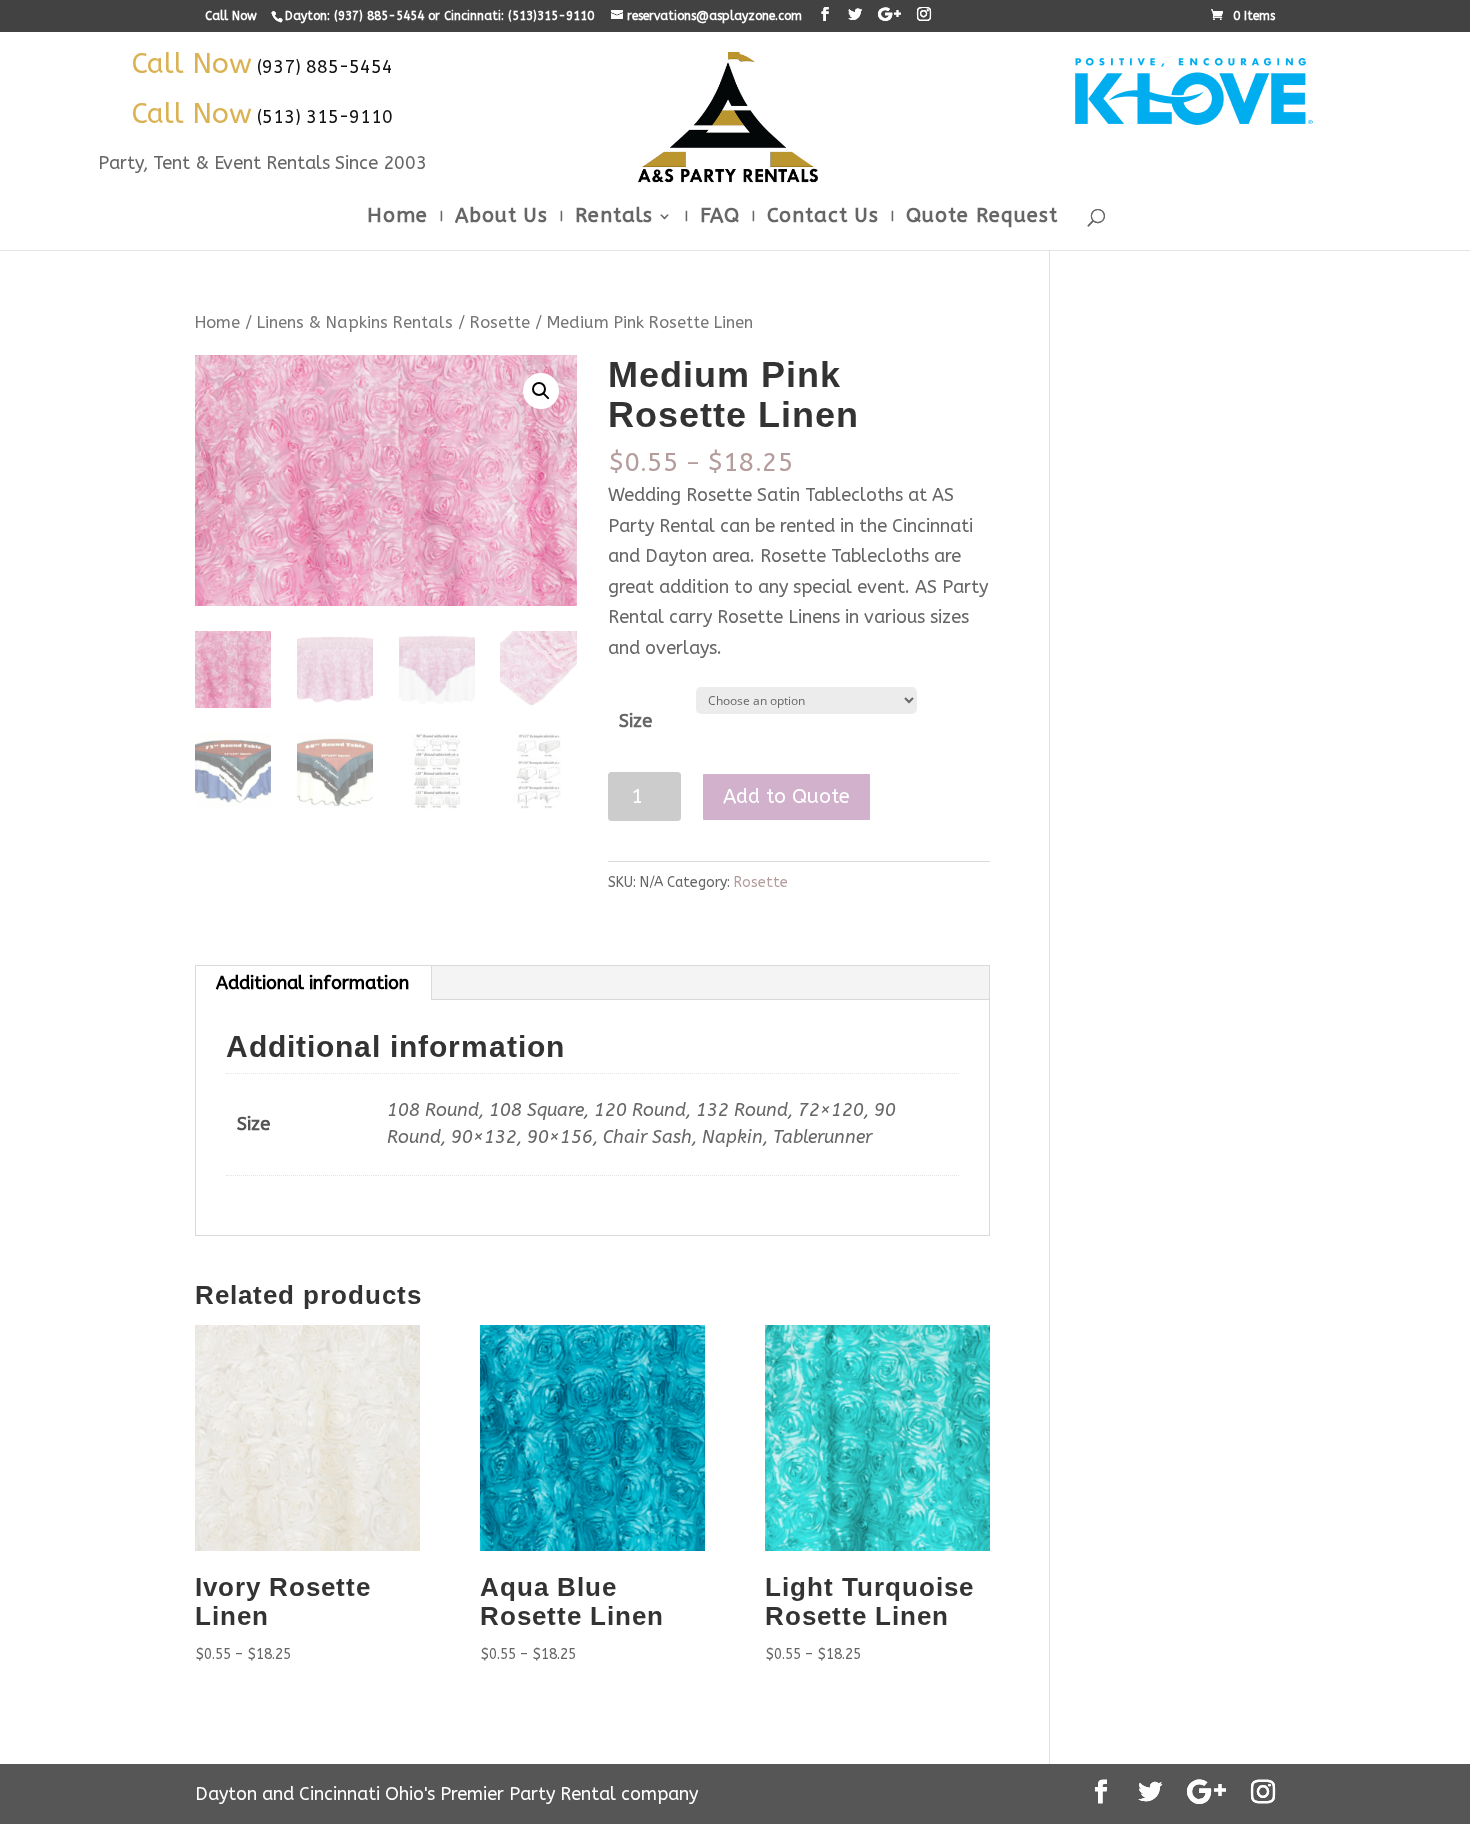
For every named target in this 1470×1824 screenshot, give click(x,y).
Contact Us (823, 218)
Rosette (500, 322)
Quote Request (982, 218)
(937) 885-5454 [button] (325, 67)
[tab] (313, 983)
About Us (501, 218)
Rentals (614, 218)
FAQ (720, 218)
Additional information (312, 983)
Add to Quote (786, 796)
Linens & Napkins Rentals (355, 322)
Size (635, 721)
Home (397, 218)
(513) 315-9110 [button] (325, 117)
